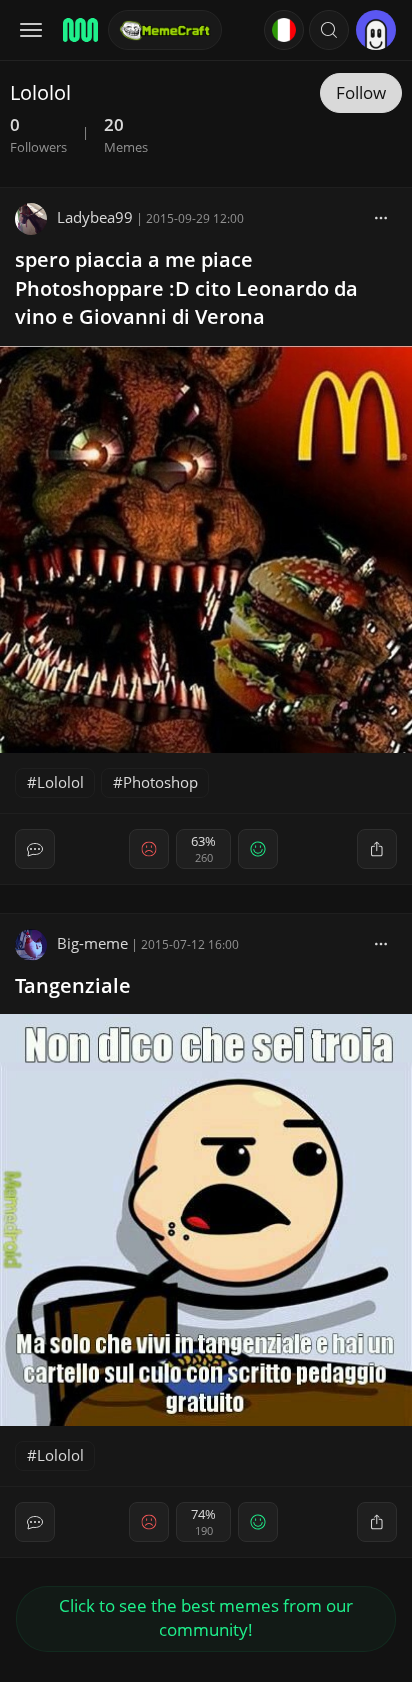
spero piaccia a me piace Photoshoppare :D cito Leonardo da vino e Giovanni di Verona (186, 288)
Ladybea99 (95, 217)
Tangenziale (73, 985)
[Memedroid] (79, 30)
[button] (329, 30)
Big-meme (92, 943)
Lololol (60, 782)
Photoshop (160, 782)
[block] (381, 217)
